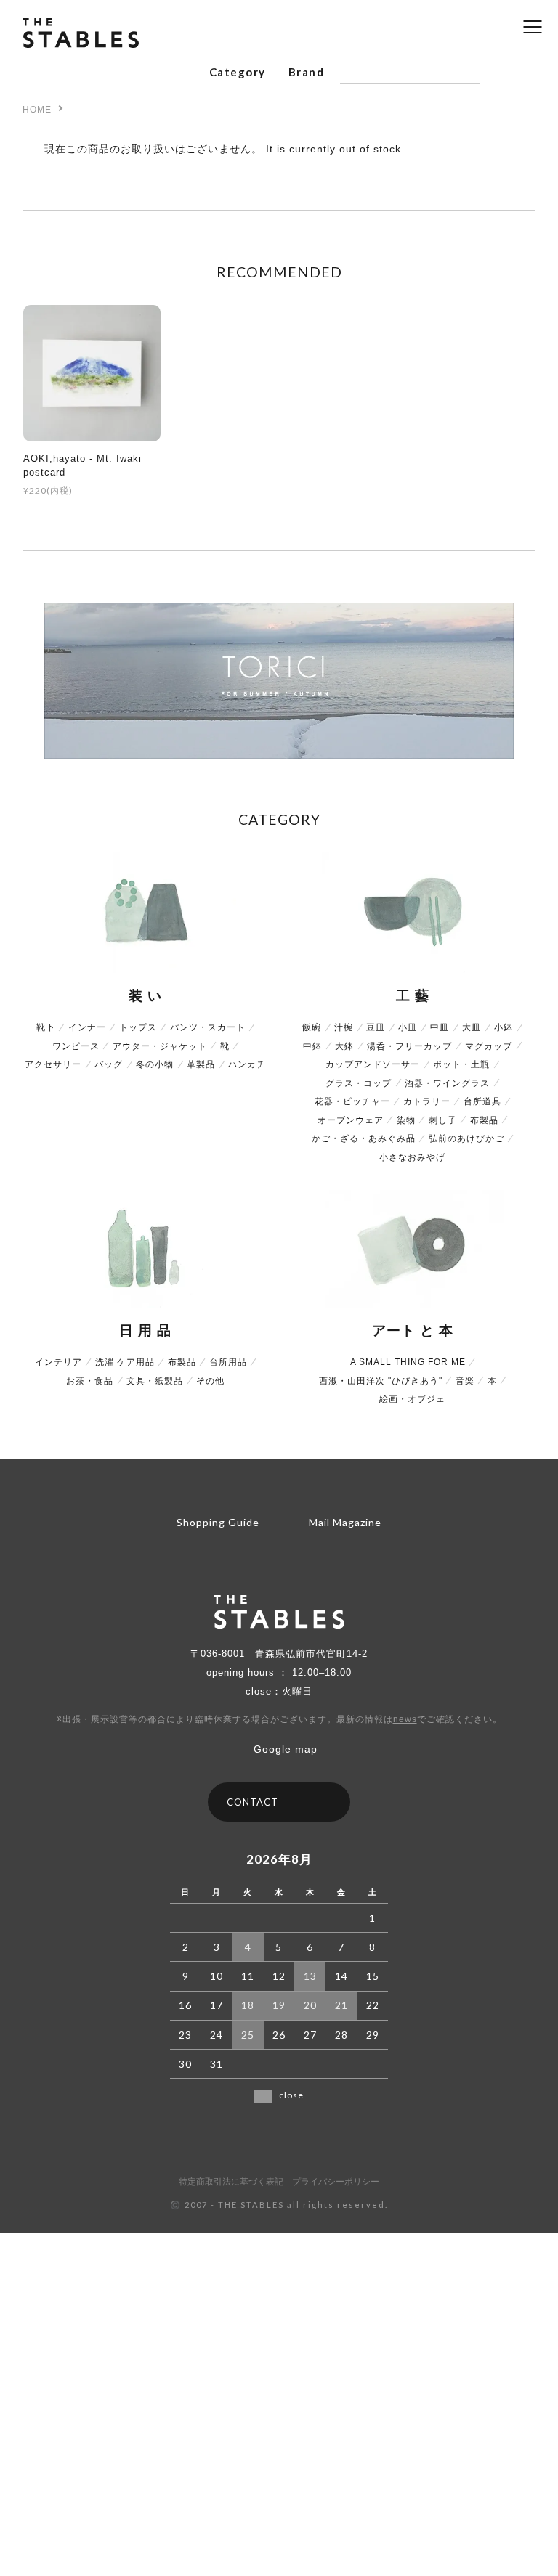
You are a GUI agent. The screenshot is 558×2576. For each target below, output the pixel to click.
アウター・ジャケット (160, 1046)
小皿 (408, 1027)
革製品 (201, 1064)
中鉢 (312, 1046)
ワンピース (76, 1046)
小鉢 (504, 1027)
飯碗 (312, 1027)
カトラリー (427, 1101)
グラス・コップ (359, 1083)
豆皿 (376, 1027)
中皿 (440, 1027)
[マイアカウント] (503, 73)
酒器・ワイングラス (447, 1083)
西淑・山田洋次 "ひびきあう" (381, 1381)
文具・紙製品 (155, 1381)
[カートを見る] (529, 73)
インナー (87, 1027)
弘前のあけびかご (466, 1138)
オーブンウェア (351, 1120)
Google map (286, 1749)
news (405, 1719)
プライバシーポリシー (336, 2182)
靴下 (46, 1027)
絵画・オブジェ (412, 1399)
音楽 (465, 1381)
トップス (138, 1027)
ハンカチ (247, 1064)
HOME (37, 110)
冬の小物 (155, 1064)
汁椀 (344, 1027)
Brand (306, 72)
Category (238, 72)
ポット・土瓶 (461, 1064)
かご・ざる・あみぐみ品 (364, 1138)
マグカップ (489, 1046)
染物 (406, 1120)
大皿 (472, 1027)
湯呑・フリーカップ (409, 1046)
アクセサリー (53, 1064)
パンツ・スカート (208, 1027)
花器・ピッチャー (352, 1101)
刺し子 (443, 1120)
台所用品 (228, 1362)
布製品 (484, 1120)
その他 (210, 1381)
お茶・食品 (90, 1381)
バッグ (109, 1064)
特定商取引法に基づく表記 (231, 2182)
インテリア (58, 1362)
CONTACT (252, 1802)
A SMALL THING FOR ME (408, 1362)
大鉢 (344, 1046)
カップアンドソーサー (373, 1064)
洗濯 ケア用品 (125, 1362)
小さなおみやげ (412, 1157)
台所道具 (482, 1101)
